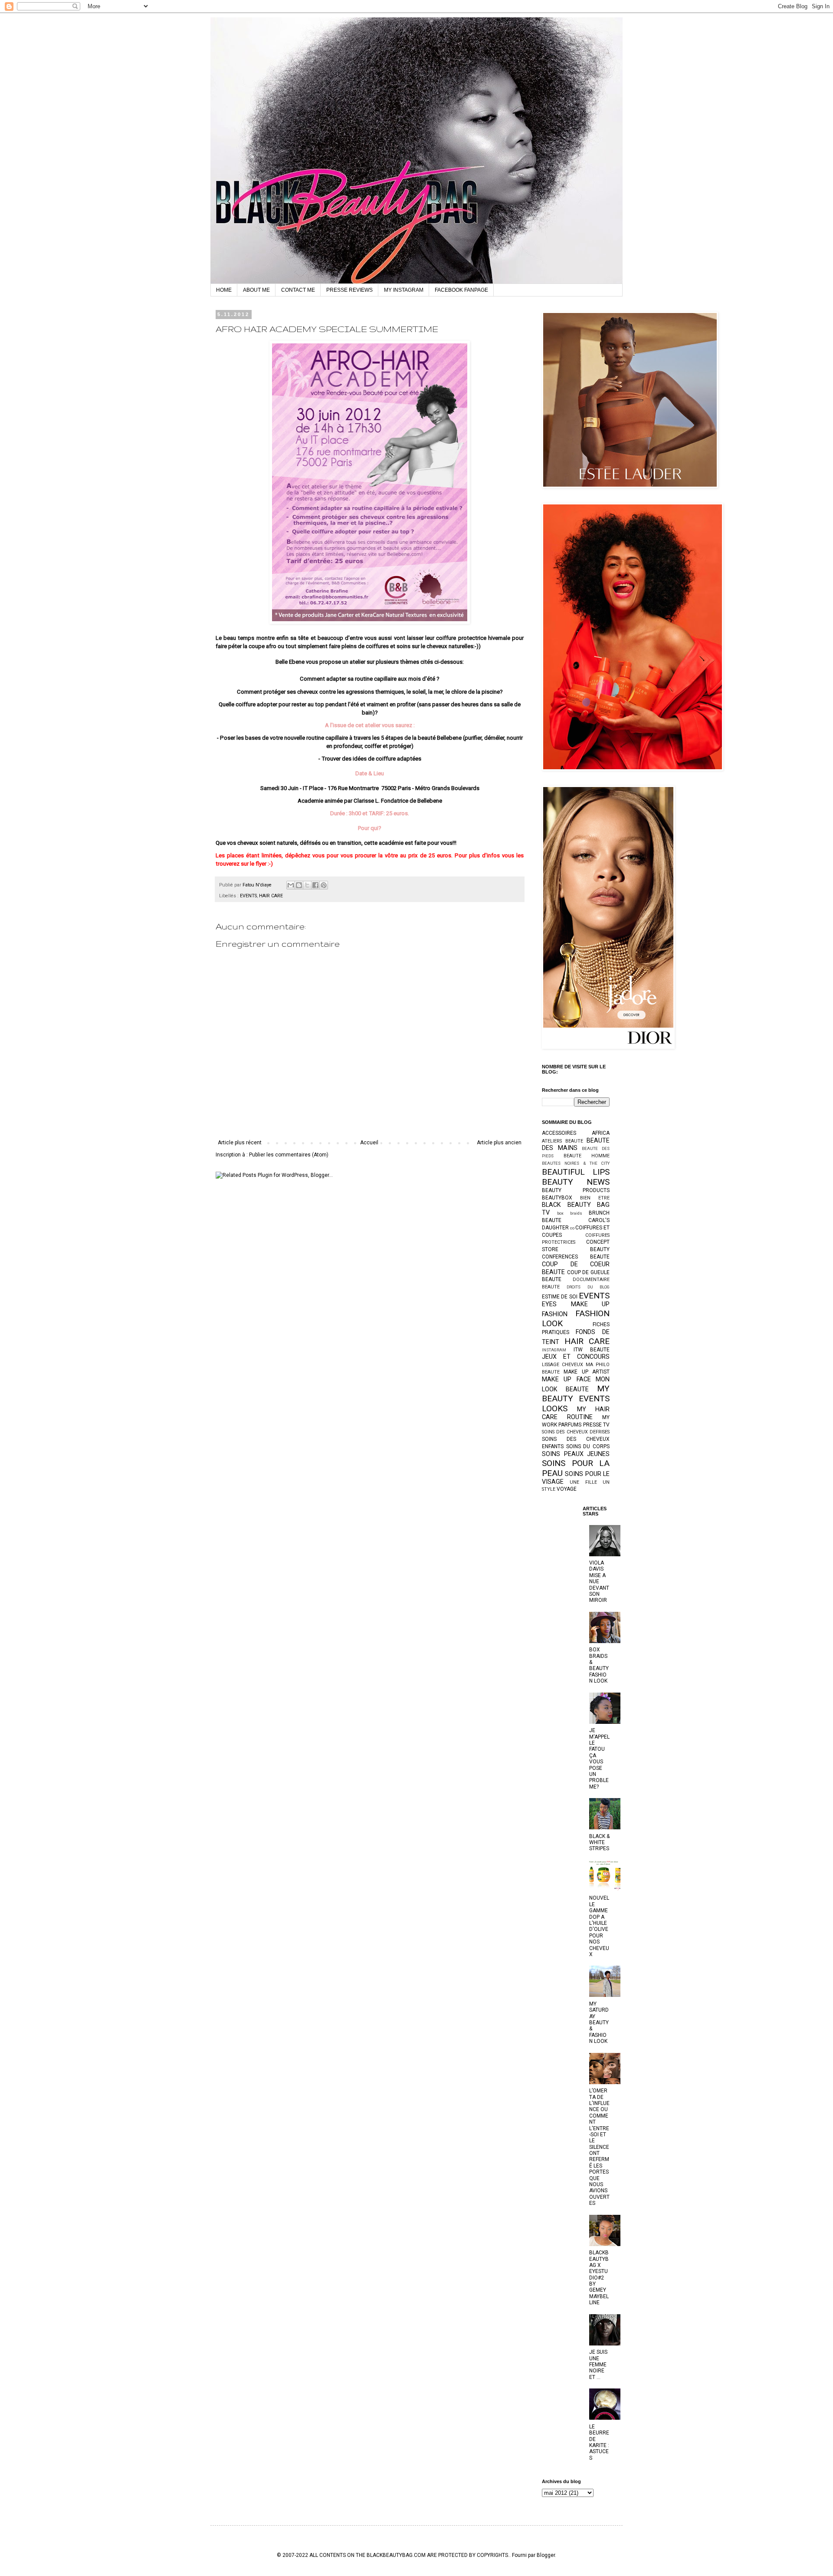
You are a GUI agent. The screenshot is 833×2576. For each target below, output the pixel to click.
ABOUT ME (256, 290)
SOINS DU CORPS (588, 1446)
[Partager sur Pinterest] (324, 885)
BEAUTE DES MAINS (576, 1145)
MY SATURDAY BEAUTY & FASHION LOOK (599, 2023)
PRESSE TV (596, 1425)
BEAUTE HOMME (587, 1156)
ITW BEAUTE (592, 1350)
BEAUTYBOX (557, 1198)
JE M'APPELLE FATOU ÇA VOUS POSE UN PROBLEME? (599, 1759)
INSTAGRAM (554, 1350)
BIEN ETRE (595, 1198)
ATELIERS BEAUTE (562, 1141)
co (572, 1228)
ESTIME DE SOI (560, 1297)
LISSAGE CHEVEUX (562, 1365)
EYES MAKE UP (576, 1304)
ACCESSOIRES (559, 1133)
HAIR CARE (271, 896)
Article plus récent (240, 1143)
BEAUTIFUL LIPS (576, 1172)
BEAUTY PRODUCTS (576, 1190)
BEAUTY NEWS (576, 1182)
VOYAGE (567, 1489)
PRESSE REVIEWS (349, 290)
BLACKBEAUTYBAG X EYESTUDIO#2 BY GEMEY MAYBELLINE (599, 2278)
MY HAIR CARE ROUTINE (576, 1413)
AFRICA (601, 1133)
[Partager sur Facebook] (315, 885)
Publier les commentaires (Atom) (289, 1155)
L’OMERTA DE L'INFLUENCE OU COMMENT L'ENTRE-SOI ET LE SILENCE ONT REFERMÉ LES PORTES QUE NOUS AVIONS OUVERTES (599, 2147)
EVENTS (248, 896)
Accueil (369, 1143)
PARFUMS (570, 1425)
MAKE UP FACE (566, 1379)
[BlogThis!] (299, 885)
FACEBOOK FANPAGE (461, 290)
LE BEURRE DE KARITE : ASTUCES (599, 2442)
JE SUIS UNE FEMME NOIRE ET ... (598, 2365)
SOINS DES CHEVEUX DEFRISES (576, 1432)
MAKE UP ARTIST (587, 1372)
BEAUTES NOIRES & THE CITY (576, 1163)
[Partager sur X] (307, 885)
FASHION (555, 1314)
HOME (224, 290)
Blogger (546, 2555)
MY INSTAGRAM (404, 290)
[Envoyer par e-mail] (291, 885)
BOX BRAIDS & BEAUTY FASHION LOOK (599, 1665)
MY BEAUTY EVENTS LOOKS (576, 1398)
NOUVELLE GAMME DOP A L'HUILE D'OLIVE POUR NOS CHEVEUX (599, 1926)
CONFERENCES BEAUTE (576, 1257)
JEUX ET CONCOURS (576, 1357)
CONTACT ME (298, 290)
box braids (570, 1213)
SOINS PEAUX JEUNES (576, 1454)
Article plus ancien (499, 1143)
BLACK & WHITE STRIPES (599, 1843)
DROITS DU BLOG (588, 1287)
